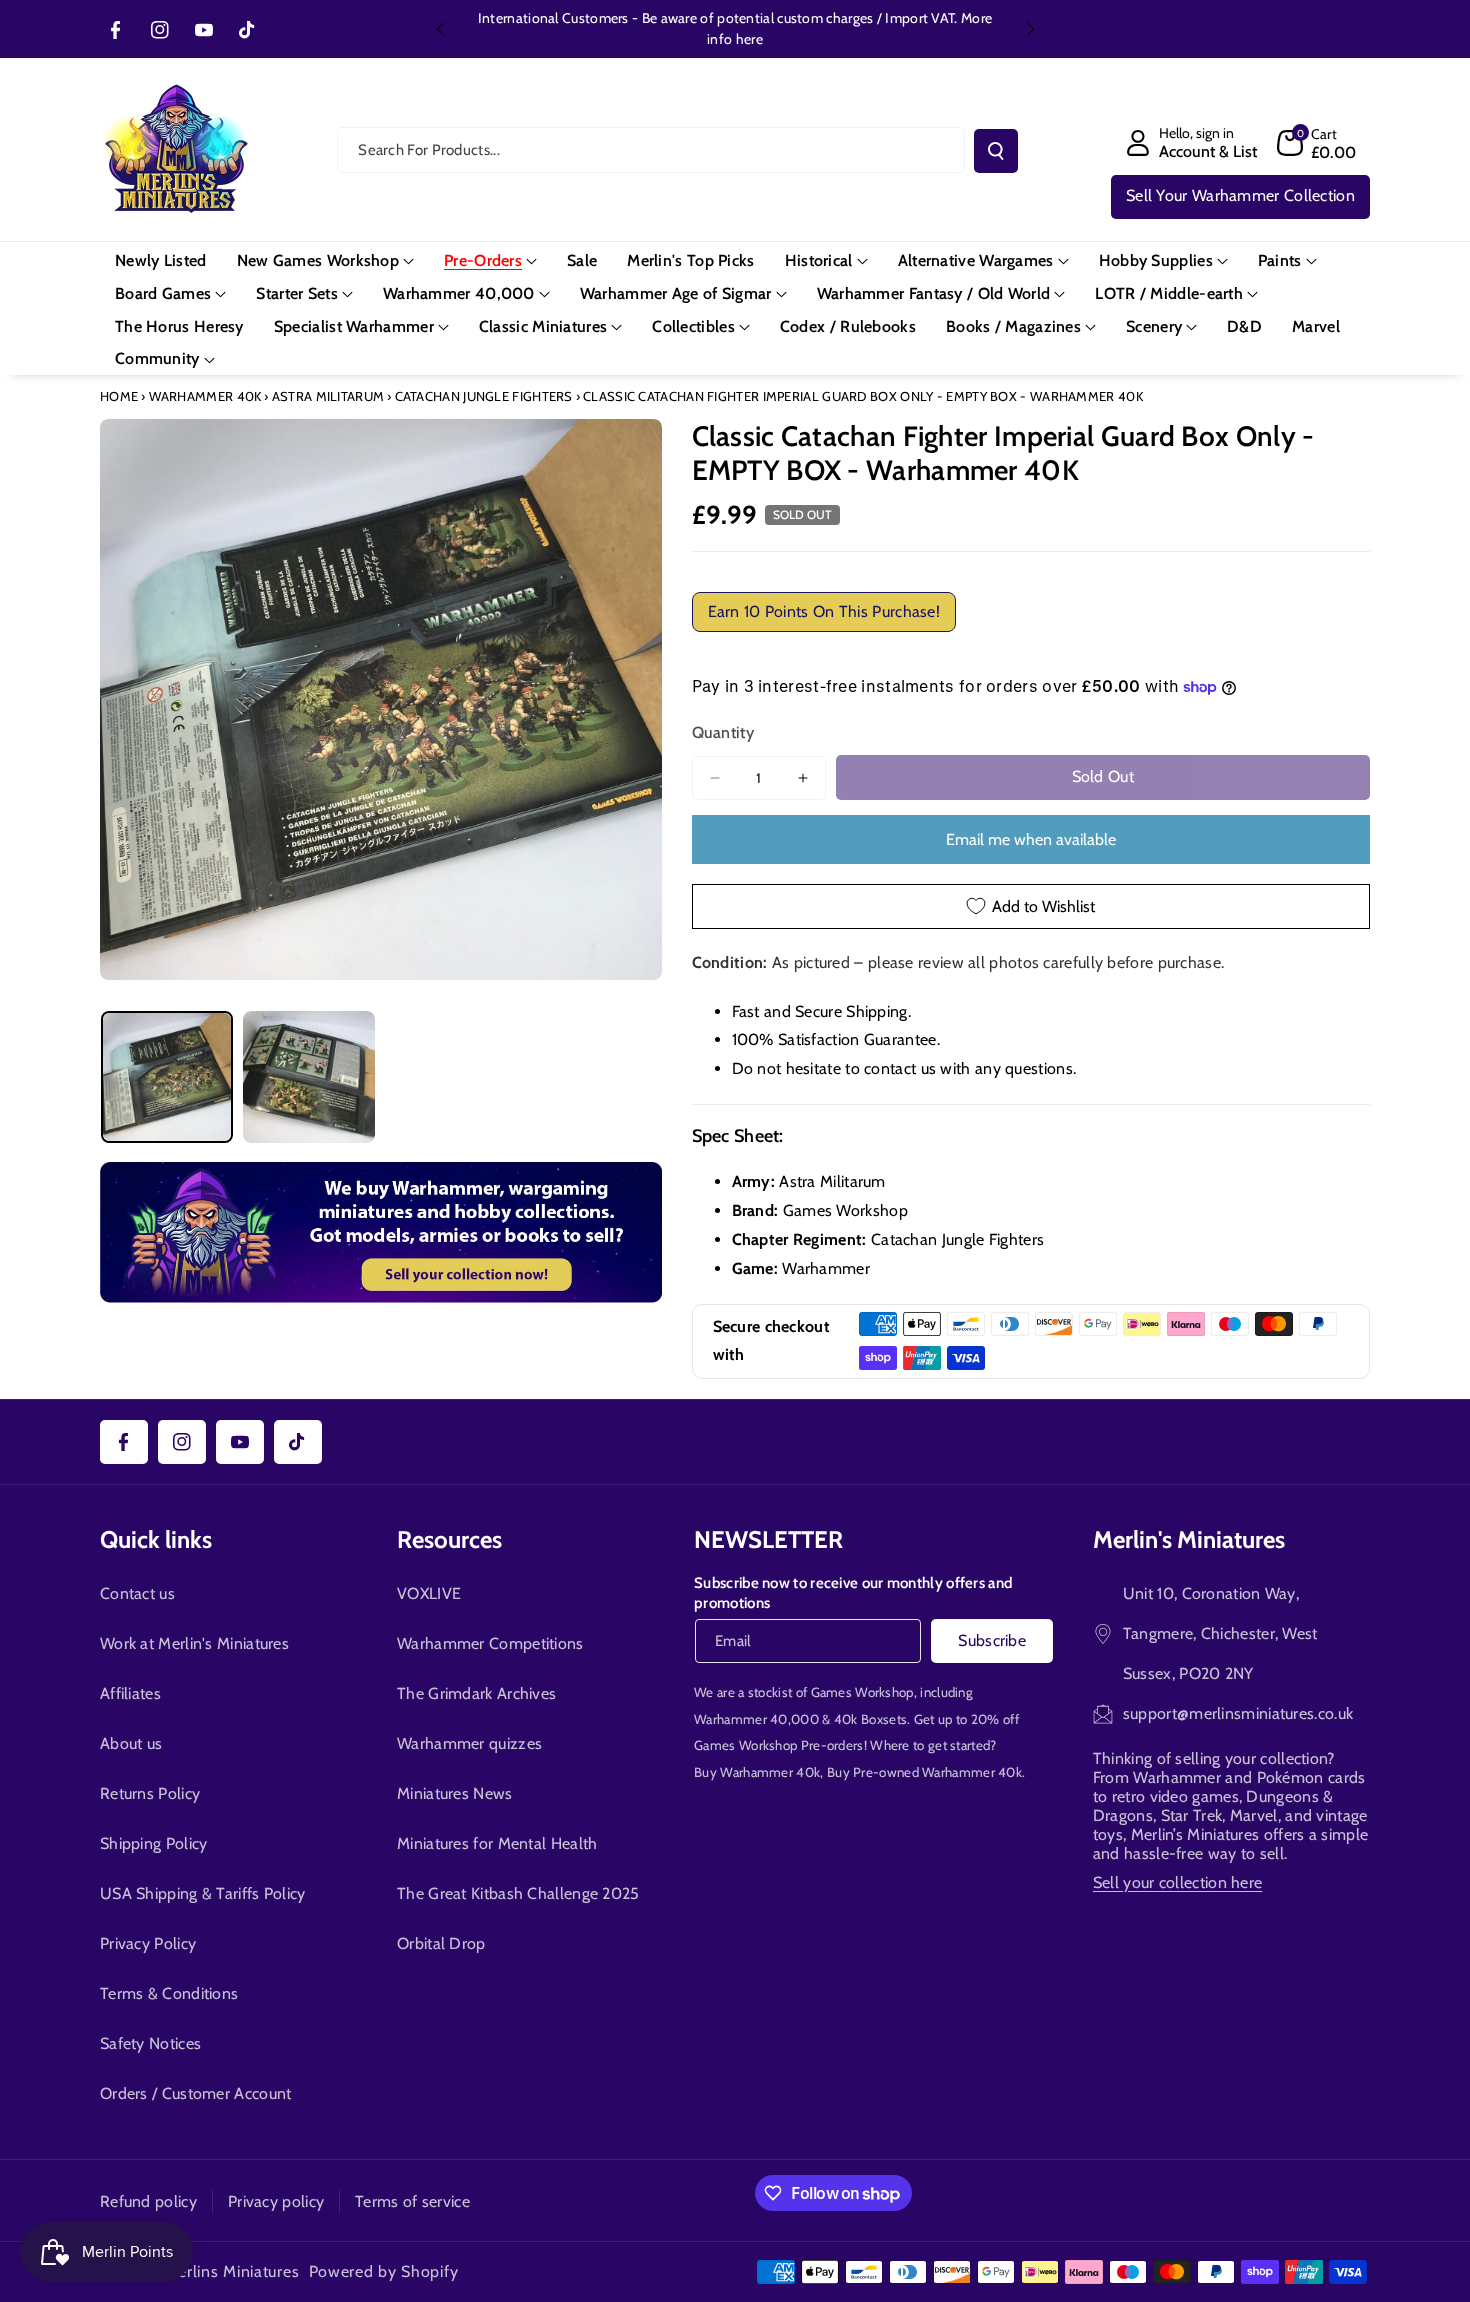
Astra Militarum (328, 396)
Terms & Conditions (169, 1993)
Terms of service (412, 2201)
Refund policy (148, 2201)
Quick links (156, 1539)
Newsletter (768, 1539)
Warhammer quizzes (469, 1743)
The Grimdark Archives (476, 1693)
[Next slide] (1031, 29)
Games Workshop (862, 1692)
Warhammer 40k (205, 396)
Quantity (723, 732)
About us (131, 1743)
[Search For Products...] (996, 151)
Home (119, 396)
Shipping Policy (154, 1843)
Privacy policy (276, 2201)
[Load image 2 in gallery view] (309, 1077)
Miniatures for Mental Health (497, 1843)
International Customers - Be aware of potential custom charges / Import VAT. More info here (735, 28)
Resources (449, 1539)
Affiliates (130, 1693)
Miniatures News (455, 1793)
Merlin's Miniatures (1189, 1539)
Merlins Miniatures (232, 2271)
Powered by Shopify (384, 2271)
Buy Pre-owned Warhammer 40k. (926, 1772)
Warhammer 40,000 (756, 1719)
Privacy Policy (148, 1943)
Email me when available (1031, 839)
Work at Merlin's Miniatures (194, 1643)
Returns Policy (150, 1793)
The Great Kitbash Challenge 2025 (518, 1893)
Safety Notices (150, 2043)
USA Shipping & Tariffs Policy (203, 1893)
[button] (1317, 143)
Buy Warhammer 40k (757, 1772)
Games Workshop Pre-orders (779, 1745)
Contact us (137, 1593)
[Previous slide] (440, 29)
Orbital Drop (441, 1943)
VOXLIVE (429, 1593)
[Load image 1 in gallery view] (167, 1077)
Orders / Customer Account (196, 2093)
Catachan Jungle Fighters (484, 396)
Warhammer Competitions (490, 1643)
